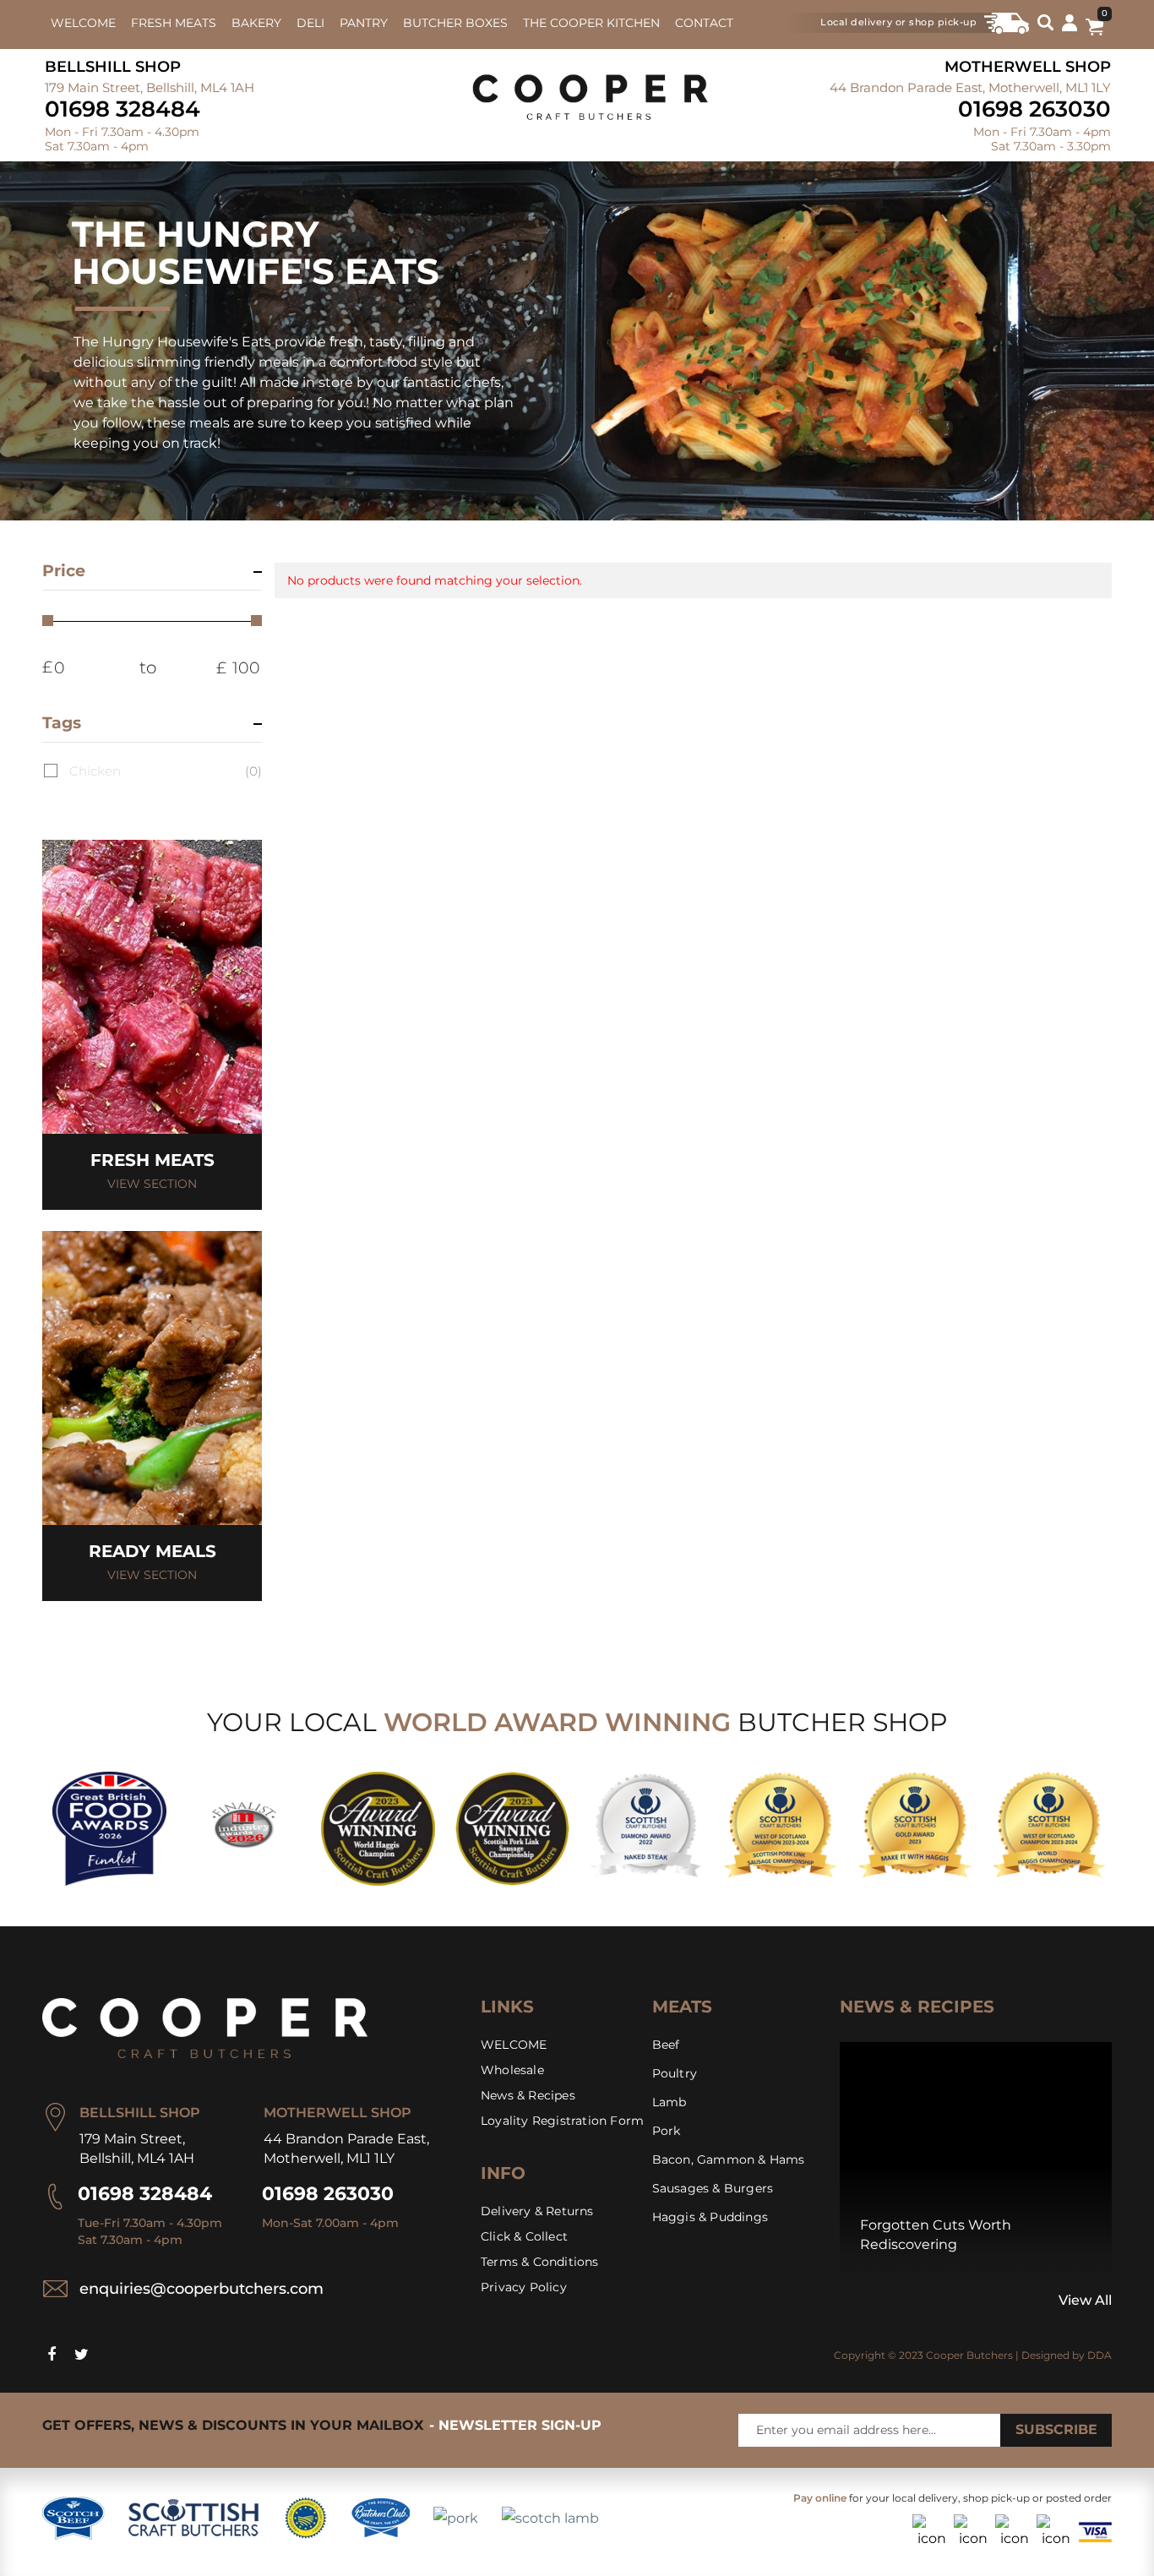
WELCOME (83, 23)
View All (1085, 2300)
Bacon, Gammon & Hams (729, 2159)
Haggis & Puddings (710, 2217)
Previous (844, 2301)
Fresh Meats (174, 23)
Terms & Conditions (540, 2262)
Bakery (256, 23)
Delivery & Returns (537, 2211)
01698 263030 (1034, 109)
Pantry (364, 23)
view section (152, 1184)
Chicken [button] (166, 771)
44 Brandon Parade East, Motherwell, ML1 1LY (970, 87)
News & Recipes (528, 2095)
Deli (310, 23)
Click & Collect (524, 2236)
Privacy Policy (524, 2287)
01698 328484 (122, 109)
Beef (666, 2045)
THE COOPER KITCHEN (591, 23)
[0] (1094, 30)
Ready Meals (152, 1551)
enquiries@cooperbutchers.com (201, 2289)
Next (863, 2301)
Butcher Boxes (455, 23)
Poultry (675, 2073)
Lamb (670, 2102)
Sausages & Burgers (713, 2188)
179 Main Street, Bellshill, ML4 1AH (150, 87)
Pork (667, 2131)
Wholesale (512, 2070)
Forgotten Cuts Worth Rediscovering (936, 2235)
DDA (1100, 2355)
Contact (704, 23)
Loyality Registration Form (562, 2121)
